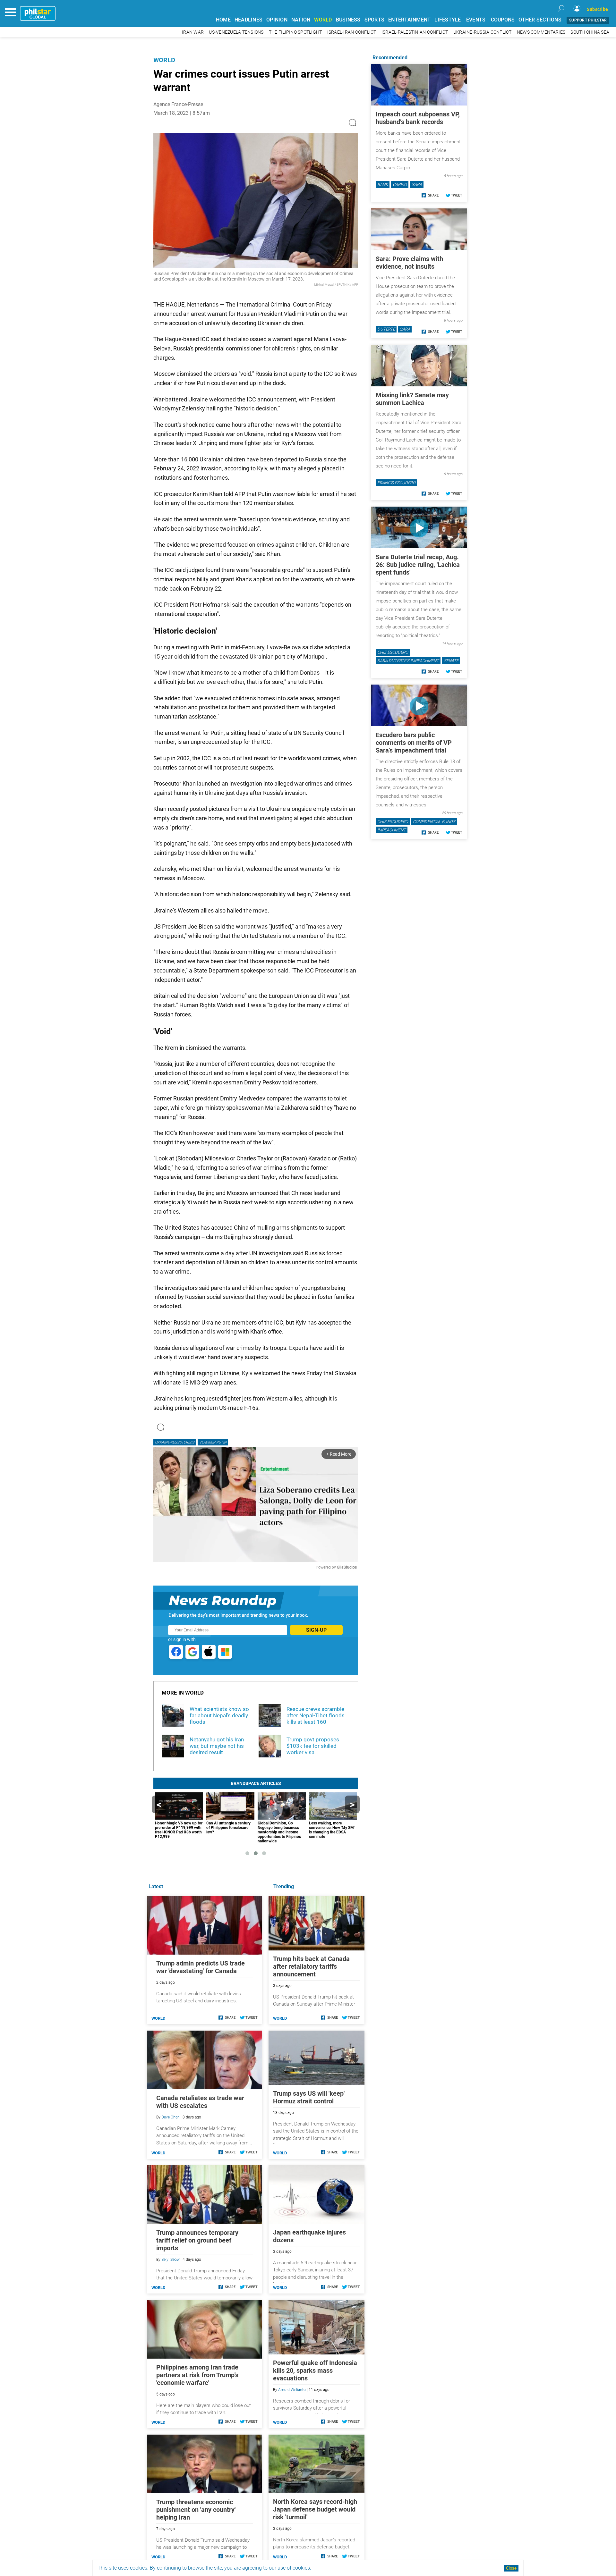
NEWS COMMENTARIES (541, 32)
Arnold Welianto (292, 2390)
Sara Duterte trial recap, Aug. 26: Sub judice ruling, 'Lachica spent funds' (418, 565)
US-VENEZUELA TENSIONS (236, 32)
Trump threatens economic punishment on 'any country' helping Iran (196, 2510)
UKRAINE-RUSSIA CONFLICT (483, 32)
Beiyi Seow (171, 2260)
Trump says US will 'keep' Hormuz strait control (309, 2097)
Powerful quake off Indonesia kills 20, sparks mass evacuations (315, 2370)
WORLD (323, 20)
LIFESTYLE (448, 20)
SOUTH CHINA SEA (590, 32)
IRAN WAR (193, 32)
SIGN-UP (316, 1630)
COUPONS (503, 20)
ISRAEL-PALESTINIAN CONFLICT (415, 32)
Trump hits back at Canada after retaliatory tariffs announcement (311, 1966)
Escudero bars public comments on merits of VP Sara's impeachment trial (414, 743)
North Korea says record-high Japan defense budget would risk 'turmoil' (315, 2509)
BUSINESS (348, 20)
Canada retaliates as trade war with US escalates (200, 2102)
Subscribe (597, 9)
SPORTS (375, 20)
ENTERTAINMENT (409, 20)
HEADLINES (248, 20)
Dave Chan (171, 2117)
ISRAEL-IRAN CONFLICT (352, 32)
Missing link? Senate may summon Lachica (412, 399)
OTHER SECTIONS (540, 20)
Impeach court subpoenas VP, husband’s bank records (418, 118)
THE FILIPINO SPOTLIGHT (295, 32)
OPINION (277, 20)
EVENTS (476, 20)
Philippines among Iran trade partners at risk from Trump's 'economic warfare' (197, 2375)
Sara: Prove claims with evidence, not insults (409, 263)
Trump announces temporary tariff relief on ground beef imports (197, 2240)
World (164, 60)
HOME (223, 20)
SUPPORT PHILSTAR (588, 20)
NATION (301, 20)
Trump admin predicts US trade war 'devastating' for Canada (201, 1967)
